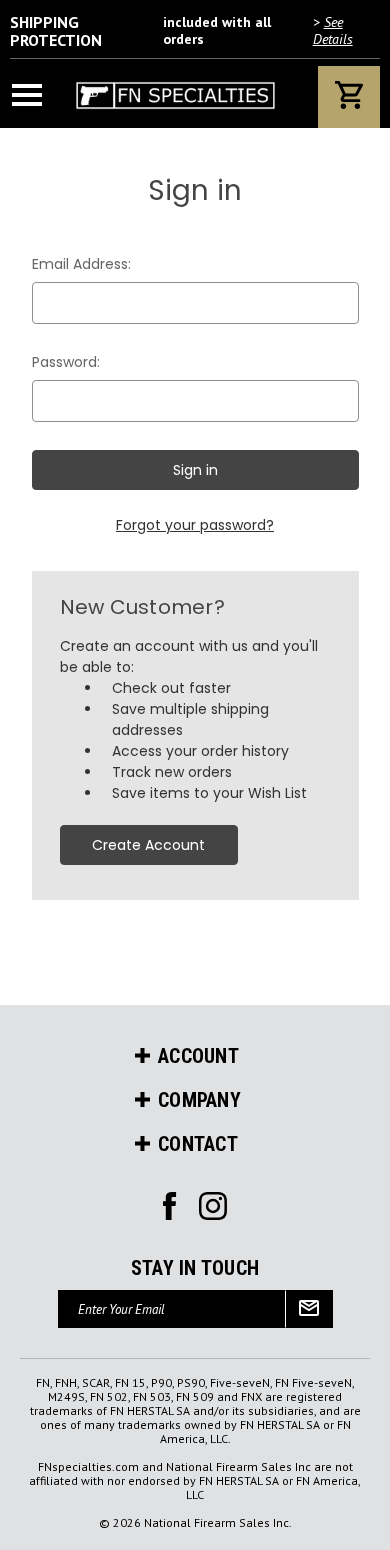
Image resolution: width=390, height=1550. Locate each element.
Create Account (148, 845)
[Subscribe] (309, 1309)
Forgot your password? (195, 525)
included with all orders (181, 31)
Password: (66, 362)
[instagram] (169, 1206)
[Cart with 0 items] (349, 97)
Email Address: (81, 264)
